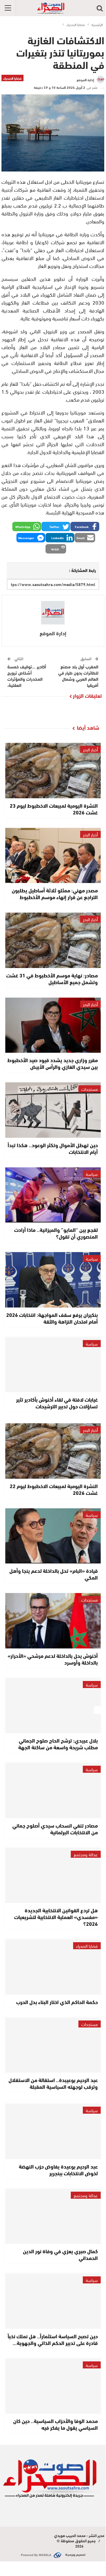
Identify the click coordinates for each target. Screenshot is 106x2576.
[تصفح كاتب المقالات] (53, 613)
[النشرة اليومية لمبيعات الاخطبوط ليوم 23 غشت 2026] (53, 771)
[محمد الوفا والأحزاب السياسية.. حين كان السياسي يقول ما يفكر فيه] (53, 2386)
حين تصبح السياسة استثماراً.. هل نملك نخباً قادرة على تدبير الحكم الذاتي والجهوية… (53, 2339)
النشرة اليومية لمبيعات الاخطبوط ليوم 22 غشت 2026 (54, 1489)
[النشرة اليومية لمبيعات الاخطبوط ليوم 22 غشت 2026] (53, 1451)
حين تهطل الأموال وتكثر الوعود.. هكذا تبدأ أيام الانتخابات (53, 1148)
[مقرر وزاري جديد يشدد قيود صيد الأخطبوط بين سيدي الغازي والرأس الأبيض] (53, 1025)
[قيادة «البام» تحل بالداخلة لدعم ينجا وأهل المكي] (53, 1536)
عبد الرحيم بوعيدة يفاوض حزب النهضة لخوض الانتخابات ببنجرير (58, 2170)
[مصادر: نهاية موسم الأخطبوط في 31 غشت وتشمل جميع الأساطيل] (53, 940)
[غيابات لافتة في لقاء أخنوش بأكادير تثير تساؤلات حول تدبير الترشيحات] (53, 1365)
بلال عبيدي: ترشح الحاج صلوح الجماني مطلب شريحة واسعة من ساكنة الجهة (58, 1744)
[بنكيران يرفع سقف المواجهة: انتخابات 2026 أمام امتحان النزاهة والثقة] (53, 1280)
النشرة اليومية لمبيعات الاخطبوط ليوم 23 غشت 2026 (54, 809)
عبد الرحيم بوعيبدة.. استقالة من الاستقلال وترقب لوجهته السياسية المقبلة (53, 2083)
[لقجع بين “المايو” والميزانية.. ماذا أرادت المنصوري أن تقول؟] (53, 1195)
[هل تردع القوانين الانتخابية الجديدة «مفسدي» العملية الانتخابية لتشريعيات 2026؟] (53, 1875)
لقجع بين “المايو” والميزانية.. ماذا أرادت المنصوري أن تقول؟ (56, 1233)
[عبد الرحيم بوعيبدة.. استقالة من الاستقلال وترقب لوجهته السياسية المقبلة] (53, 2045)
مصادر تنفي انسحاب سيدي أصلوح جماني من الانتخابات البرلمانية (55, 1829)
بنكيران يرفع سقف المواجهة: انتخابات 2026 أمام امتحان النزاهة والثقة (52, 1318)
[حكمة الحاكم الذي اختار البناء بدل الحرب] (53, 1967)
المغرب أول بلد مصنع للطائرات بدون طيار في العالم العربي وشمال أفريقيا (78, 676)
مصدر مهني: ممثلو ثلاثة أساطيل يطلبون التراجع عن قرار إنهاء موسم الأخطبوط (55, 893)
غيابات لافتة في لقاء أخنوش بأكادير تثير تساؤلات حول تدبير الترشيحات (57, 1403)
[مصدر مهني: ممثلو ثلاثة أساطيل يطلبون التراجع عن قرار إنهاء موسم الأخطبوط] (53, 856)
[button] (85, 527)
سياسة (92, 1174)
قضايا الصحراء (12, 78)
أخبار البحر (90, 749)
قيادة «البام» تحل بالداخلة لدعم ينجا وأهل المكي (54, 1574)
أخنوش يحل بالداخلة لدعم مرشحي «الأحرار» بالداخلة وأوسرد (53, 1659)
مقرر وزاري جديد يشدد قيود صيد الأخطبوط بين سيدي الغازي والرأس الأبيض (53, 1063)
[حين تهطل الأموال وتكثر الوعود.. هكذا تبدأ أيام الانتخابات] (53, 1110)
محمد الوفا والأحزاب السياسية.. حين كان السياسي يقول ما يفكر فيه (55, 2424)
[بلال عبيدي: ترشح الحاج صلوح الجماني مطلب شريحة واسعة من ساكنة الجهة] (53, 1706)
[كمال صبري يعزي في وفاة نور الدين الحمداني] (53, 2216)
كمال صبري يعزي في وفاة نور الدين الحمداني (60, 2254)
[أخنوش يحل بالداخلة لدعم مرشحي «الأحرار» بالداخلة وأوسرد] (53, 1621)
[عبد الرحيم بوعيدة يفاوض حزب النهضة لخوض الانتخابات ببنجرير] (53, 2131)
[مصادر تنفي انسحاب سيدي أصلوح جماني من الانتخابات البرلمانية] (53, 1790)
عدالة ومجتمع (86, 1854)
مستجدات (90, 1089)
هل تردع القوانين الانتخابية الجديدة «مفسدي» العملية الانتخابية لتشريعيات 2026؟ (56, 1917)
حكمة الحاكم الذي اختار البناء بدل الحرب (57, 2002)
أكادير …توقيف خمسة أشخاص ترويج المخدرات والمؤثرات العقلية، (27, 676)
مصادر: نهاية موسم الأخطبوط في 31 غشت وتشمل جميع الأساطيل (52, 978)
